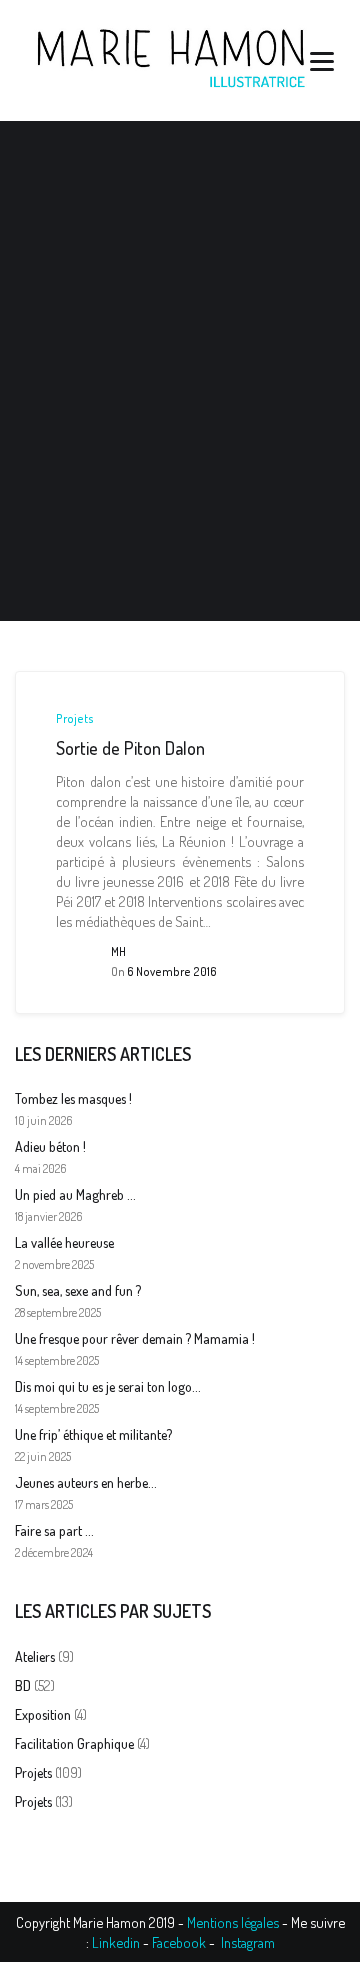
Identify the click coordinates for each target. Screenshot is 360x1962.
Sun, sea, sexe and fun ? (78, 1290)
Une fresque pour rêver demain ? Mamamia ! (135, 1338)
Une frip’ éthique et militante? (93, 1434)
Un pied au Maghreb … (75, 1194)
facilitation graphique (74, 1743)
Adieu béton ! (50, 1146)
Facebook (179, 1942)
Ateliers (35, 1656)
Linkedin (116, 1942)
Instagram (248, 1942)
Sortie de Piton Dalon (130, 748)
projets (33, 1772)
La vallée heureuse (64, 1242)
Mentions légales (233, 1922)
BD (23, 1685)
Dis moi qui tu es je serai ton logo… (107, 1386)
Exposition (43, 1714)
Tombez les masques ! (73, 1098)
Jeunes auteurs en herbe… (85, 1482)
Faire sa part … (54, 1530)
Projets (75, 719)
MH (118, 951)
